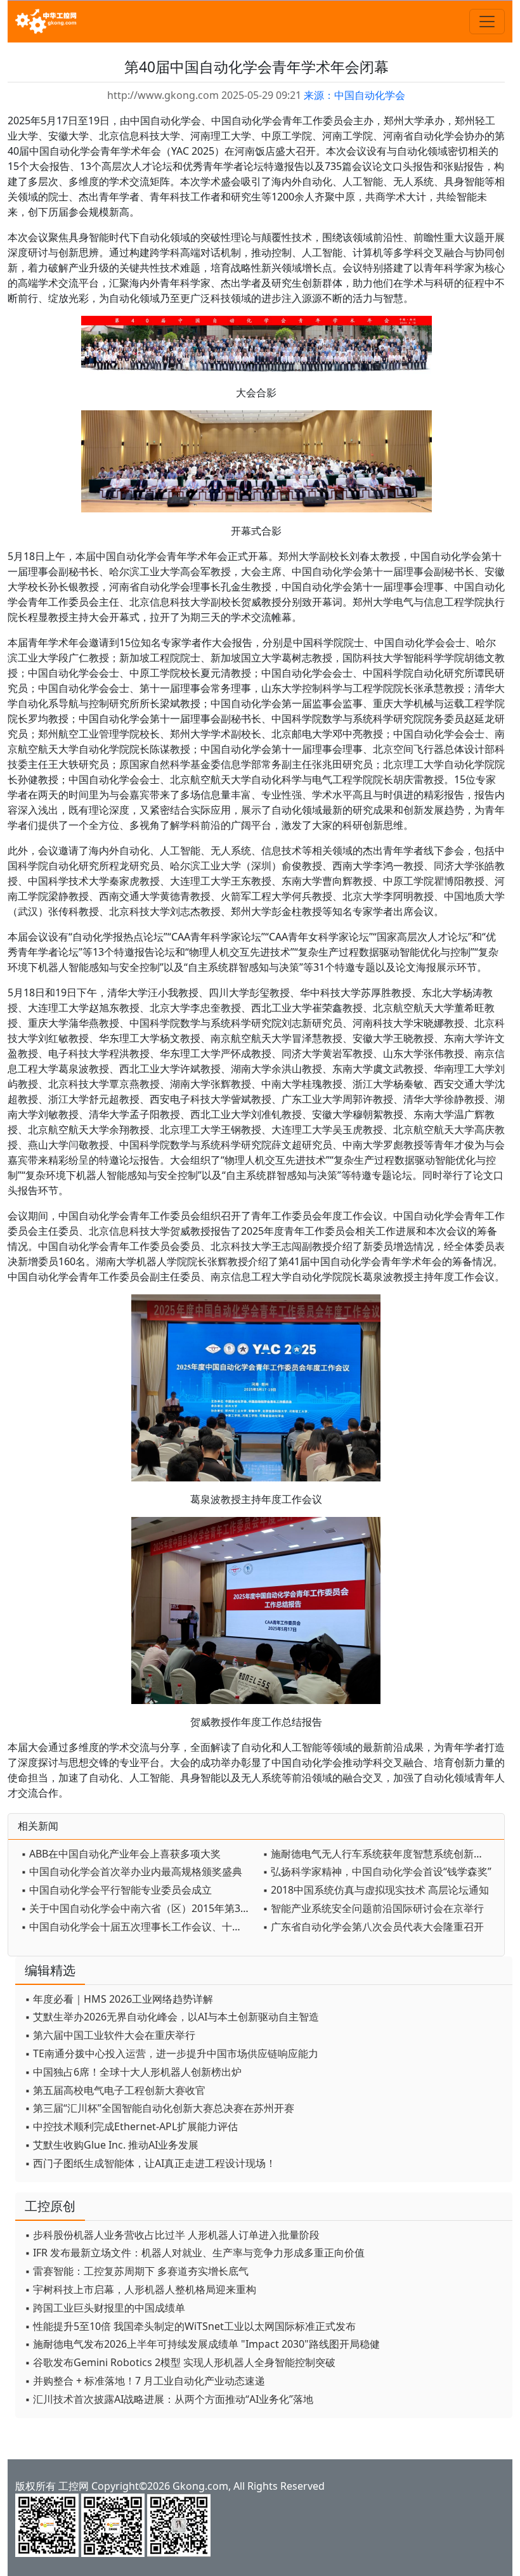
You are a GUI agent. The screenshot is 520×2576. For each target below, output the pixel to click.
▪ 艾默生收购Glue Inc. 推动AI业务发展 (112, 2145)
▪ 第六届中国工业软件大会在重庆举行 (110, 2035)
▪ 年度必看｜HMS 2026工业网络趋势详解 (119, 1999)
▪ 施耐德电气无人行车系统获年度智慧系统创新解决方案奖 (380, 1854)
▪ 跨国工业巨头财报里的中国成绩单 (105, 2308)
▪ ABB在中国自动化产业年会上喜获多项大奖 (121, 1854)
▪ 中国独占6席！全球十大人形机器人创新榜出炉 (133, 2072)
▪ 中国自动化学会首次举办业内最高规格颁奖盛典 (132, 1871)
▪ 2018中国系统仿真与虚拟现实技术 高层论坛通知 (376, 1890)
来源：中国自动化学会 (354, 95)
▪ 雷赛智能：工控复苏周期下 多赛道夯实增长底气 (137, 2271)
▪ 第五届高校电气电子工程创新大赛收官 (115, 2090)
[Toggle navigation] (487, 22)
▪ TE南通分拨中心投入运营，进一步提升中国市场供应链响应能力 (172, 2053)
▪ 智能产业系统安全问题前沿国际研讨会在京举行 (373, 1908)
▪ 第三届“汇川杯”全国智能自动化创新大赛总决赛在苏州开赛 (159, 2108)
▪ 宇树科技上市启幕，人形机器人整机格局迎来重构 (140, 2289)
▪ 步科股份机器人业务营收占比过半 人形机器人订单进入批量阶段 (172, 2235)
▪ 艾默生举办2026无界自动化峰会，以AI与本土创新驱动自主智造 (172, 2017)
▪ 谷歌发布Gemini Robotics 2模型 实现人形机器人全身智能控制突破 (180, 2362)
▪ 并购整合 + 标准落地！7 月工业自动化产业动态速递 (145, 2381)
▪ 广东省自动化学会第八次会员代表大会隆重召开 (373, 1927)
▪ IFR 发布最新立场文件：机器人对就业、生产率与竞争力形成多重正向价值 (195, 2253)
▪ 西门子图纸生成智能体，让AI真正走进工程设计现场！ (150, 2163)
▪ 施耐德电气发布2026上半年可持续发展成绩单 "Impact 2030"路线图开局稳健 (202, 2344)
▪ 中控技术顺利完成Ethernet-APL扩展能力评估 (131, 2126)
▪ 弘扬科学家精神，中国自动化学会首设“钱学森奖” (377, 1871)
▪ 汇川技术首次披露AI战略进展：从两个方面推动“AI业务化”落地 (169, 2399)
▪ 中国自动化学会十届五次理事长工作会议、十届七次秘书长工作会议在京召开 (139, 1927)
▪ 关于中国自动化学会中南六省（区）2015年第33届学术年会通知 (139, 1908)
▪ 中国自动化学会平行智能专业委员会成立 (116, 1890)
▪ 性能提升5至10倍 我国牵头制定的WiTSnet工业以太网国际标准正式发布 (190, 2326)
